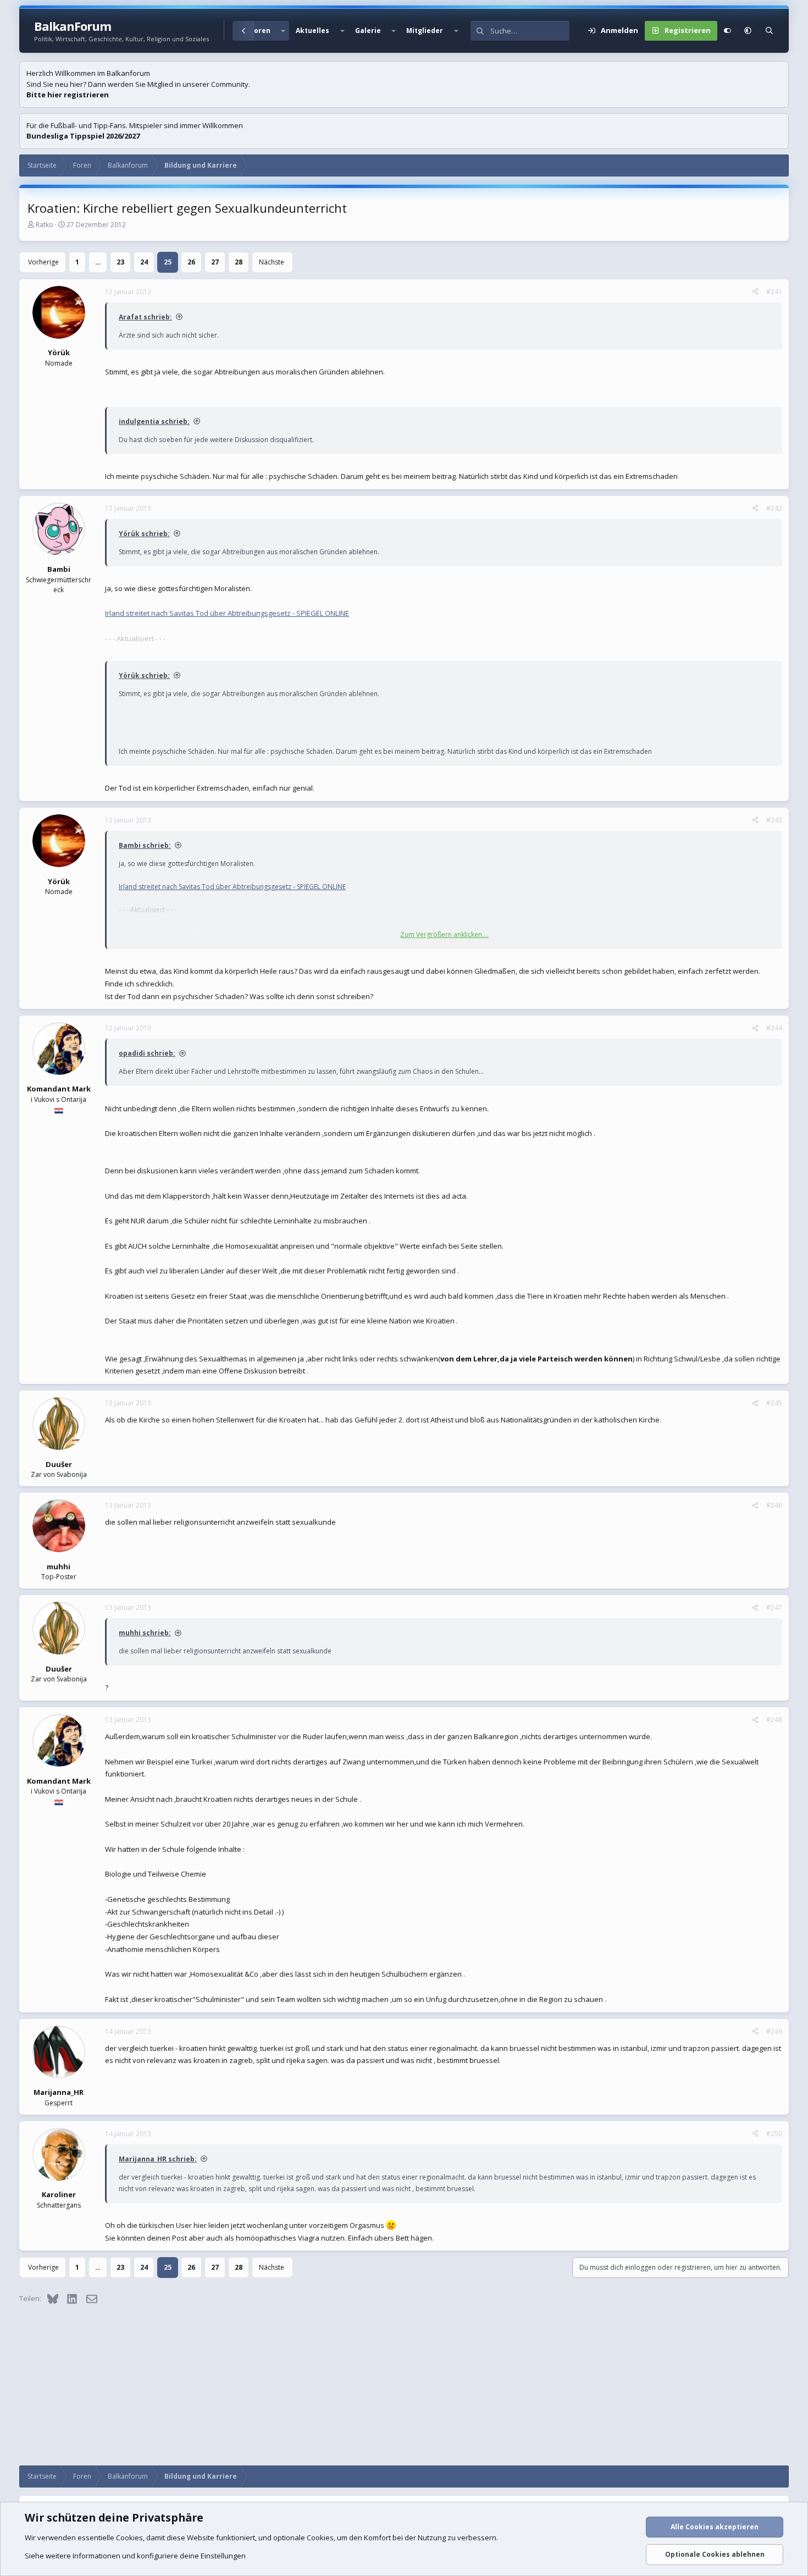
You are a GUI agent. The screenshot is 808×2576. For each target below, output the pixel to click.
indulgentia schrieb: (154, 421)
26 (191, 262)
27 (215, 262)
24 (144, 262)
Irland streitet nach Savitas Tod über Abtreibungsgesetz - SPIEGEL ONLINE (227, 613)
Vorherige (43, 262)
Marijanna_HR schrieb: (158, 2159)
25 (168, 262)
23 (120, 262)
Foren (260, 31)
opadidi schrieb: (147, 1053)
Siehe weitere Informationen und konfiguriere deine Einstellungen (135, 2556)
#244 (774, 1028)
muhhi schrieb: (145, 1633)
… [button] (98, 262)
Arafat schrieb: (145, 317)
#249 (774, 2031)
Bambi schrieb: (145, 845)
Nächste (272, 262)
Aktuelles (312, 31)
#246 (774, 1505)
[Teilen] (755, 292)
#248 (774, 1720)
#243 (774, 820)
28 (239, 262)
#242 (774, 508)
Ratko (45, 225)
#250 (774, 2134)
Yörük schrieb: (144, 534)
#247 (774, 1607)
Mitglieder (425, 31)
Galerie (368, 31)
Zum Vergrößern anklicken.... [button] (444, 934)
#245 (774, 1403)
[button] (283, 31)
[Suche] (769, 31)
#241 (774, 292)
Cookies (129, 2538)
